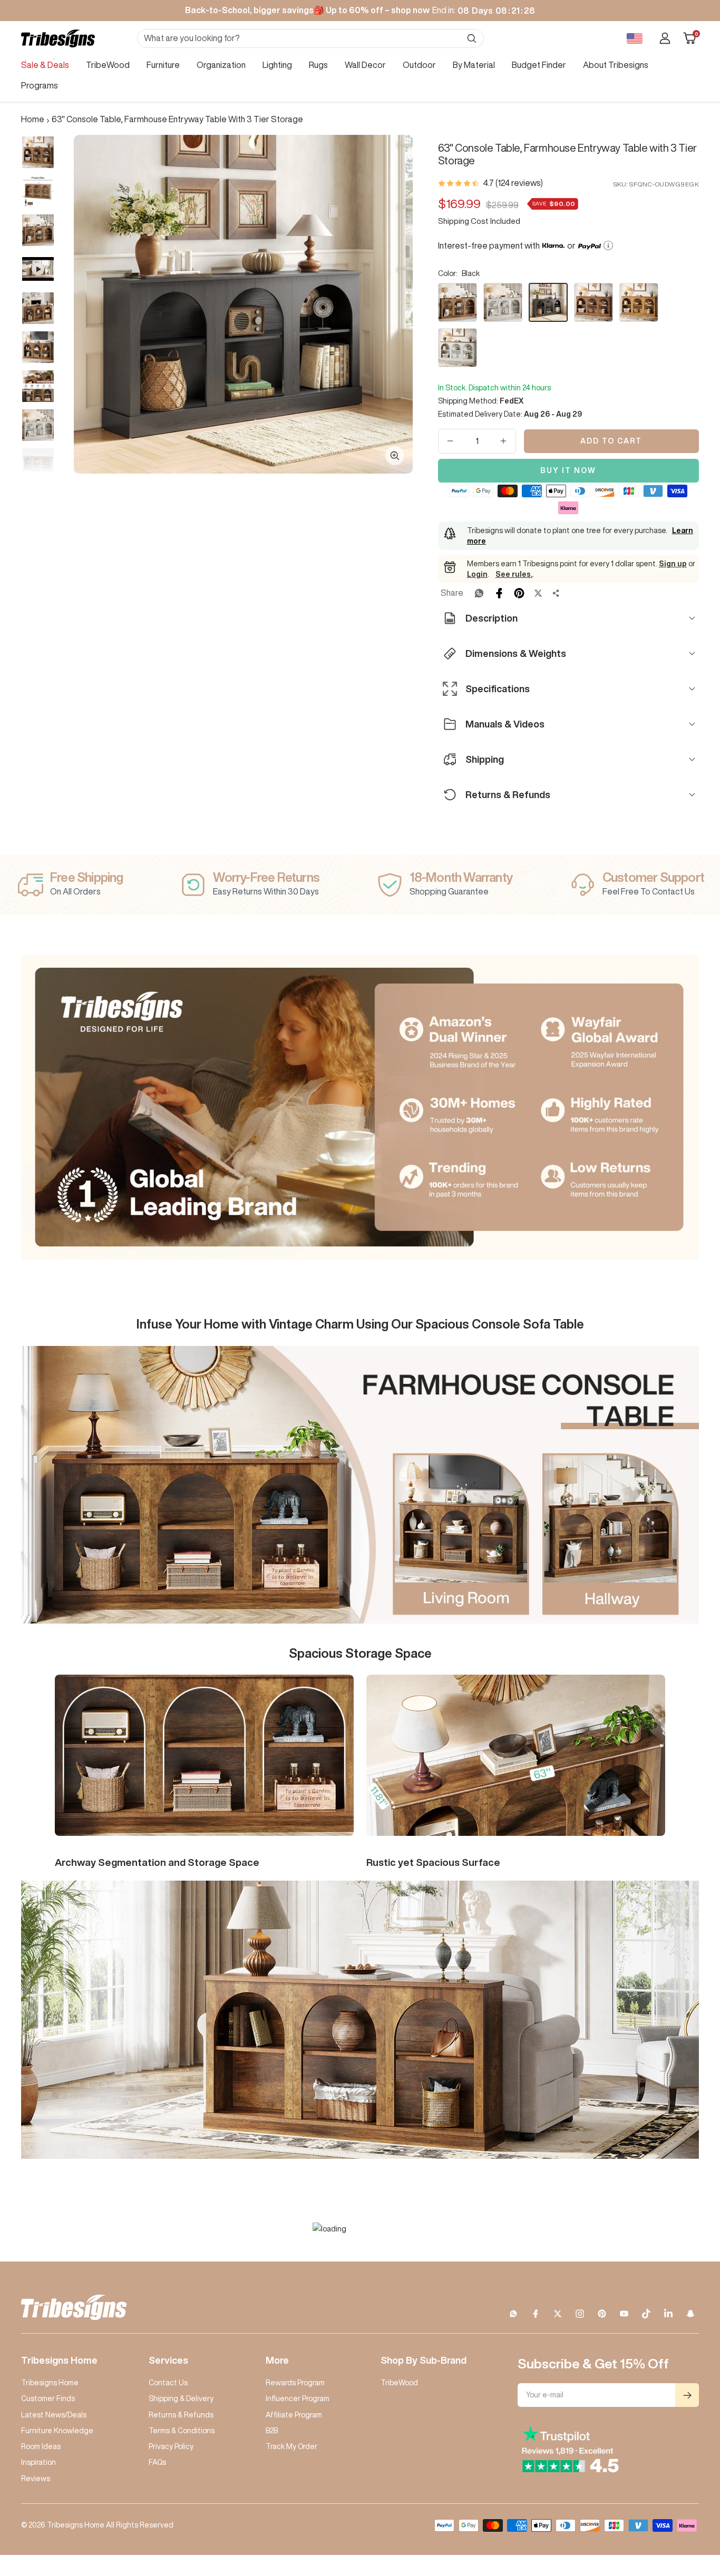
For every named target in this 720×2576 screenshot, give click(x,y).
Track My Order (291, 2446)
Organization (221, 65)
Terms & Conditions (182, 2431)
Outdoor (419, 65)
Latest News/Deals (54, 2415)
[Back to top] (676, 2504)
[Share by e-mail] (556, 593)
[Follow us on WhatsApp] (513, 2314)
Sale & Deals (45, 65)
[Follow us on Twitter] (558, 2314)
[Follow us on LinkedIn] (668, 2314)
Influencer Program (298, 2398)
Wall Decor (365, 65)
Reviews (36, 2479)
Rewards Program (295, 2383)
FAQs (157, 2462)
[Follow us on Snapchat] (690, 2314)
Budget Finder (539, 65)
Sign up (673, 564)
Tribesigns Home (50, 2383)
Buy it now (568, 470)
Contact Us (168, 2383)
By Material (474, 65)
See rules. (514, 574)
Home (33, 119)
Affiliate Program (294, 2415)
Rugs (318, 65)
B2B (272, 2431)
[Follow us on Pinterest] (602, 2314)
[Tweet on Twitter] (538, 593)
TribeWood (108, 65)
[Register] (687, 2395)
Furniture (163, 65)
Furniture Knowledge (57, 2431)
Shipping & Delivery (181, 2398)
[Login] (665, 38)
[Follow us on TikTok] (646, 2314)
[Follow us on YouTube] (624, 2314)
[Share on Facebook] (499, 593)
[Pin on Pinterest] (519, 593)
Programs (40, 85)
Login (477, 574)
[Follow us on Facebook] (536, 2314)
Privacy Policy (171, 2446)
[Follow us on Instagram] (580, 2314)
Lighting (277, 65)
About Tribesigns (616, 65)
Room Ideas (41, 2446)
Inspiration (38, 2462)
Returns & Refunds (181, 2415)
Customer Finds (48, 2398)
